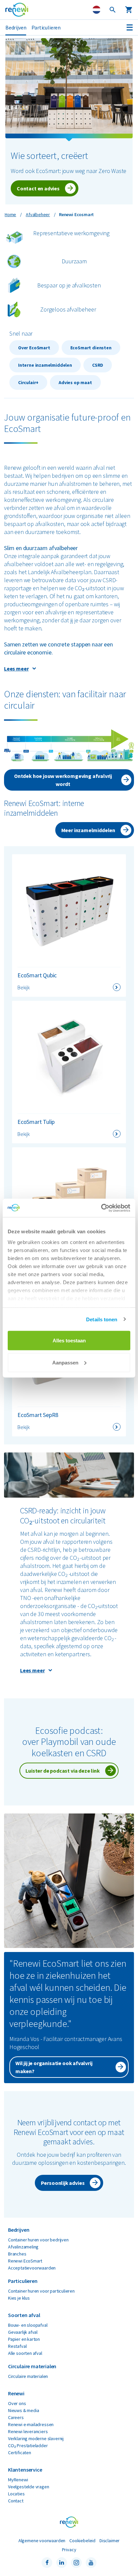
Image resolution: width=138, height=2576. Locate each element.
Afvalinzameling (23, 2247)
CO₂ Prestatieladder (28, 2446)
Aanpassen (65, 1362)
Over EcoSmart (34, 348)
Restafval (17, 2346)
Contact (16, 2501)
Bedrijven (16, 27)
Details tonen (102, 1319)
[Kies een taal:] (96, 10)
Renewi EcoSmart (25, 2261)
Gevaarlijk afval (23, 2332)
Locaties (16, 2494)
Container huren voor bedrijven (38, 2240)
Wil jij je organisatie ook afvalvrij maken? (54, 2067)
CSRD (98, 365)
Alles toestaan (69, 1341)
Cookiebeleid (82, 2541)
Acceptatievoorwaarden (32, 2268)
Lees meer (16, 669)
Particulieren (46, 27)
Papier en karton (24, 2339)
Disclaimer (110, 2541)
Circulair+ (28, 382)
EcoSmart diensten (91, 348)
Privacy (69, 2550)
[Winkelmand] (129, 10)
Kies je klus (19, 2298)
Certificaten (20, 2453)
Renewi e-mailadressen (31, 2424)
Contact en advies (38, 188)
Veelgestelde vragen (29, 2487)
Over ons (17, 2403)
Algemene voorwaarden (42, 2541)
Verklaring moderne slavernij (36, 2438)
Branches (17, 2254)
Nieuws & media (23, 2410)
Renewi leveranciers (28, 2431)
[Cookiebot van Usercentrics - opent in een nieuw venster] (101, 1208)
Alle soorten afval (25, 2353)
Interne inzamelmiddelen (45, 365)
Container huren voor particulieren (41, 2291)
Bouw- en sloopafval (28, 2325)
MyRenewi (18, 2480)
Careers (16, 2417)
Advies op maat (75, 382)
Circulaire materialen (28, 2376)
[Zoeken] (113, 10)
